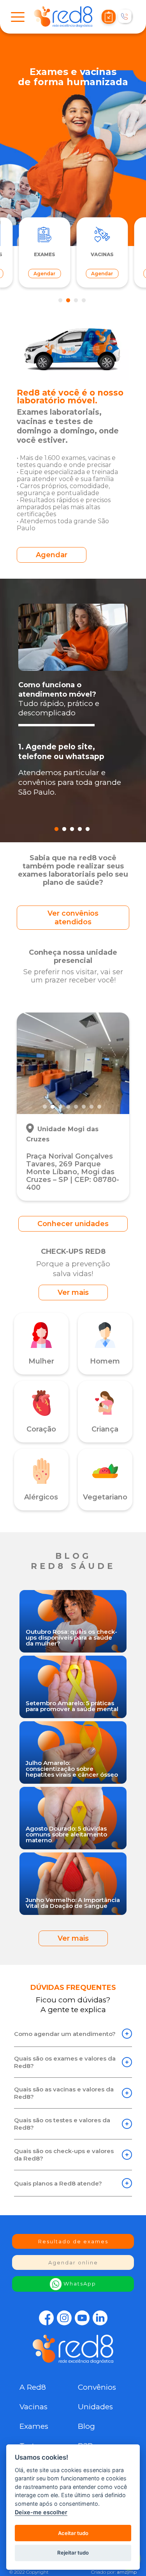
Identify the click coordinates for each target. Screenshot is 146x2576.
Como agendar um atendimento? (65, 2034)
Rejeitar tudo (73, 2553)
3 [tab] (77, 301)
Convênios (97, 2387)
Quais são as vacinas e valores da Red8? (64, 2093)
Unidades (95, 2407)
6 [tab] (85, 1107)
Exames (34, 2426)
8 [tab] (100, 1107)
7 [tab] (93, 1107)
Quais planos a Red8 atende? (58, 2183)
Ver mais (73, 1292)
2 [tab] (69, 301)
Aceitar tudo (73, 2533)
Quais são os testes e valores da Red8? (62, 2124)
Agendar (52, 555)
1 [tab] (62, 301)
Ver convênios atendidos (73, 918)
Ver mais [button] (73, 1938)
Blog (86, 2426)
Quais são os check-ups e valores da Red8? (64, 2155)
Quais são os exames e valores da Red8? (65, 2062)
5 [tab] (89, 829)
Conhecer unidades (73, 1224)
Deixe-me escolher (41, 2512)
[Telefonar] (125, 17)
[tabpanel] (102, 253)
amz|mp (127, 2572)
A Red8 (33, 2387)
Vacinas (33, 2407)
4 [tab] (85, 301)
